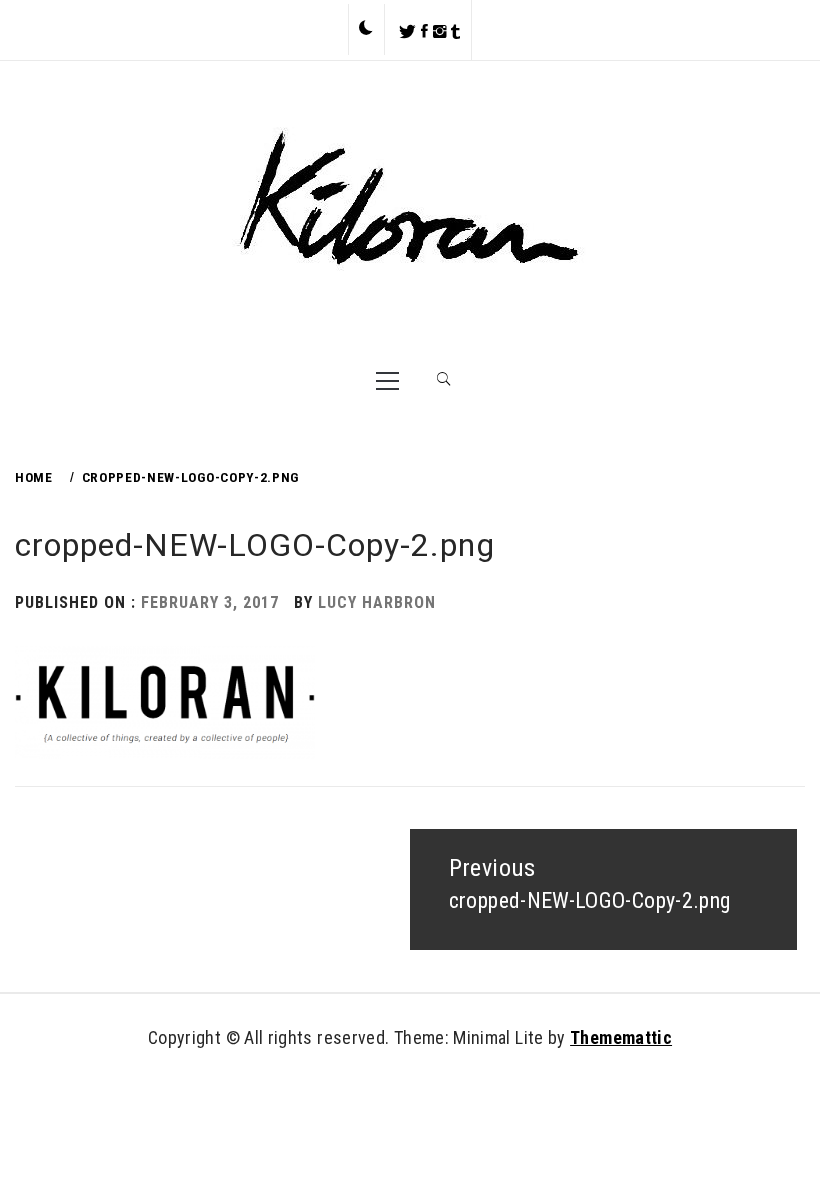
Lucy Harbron (377, 602)
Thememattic (621, 1037)
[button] (366, 29)
